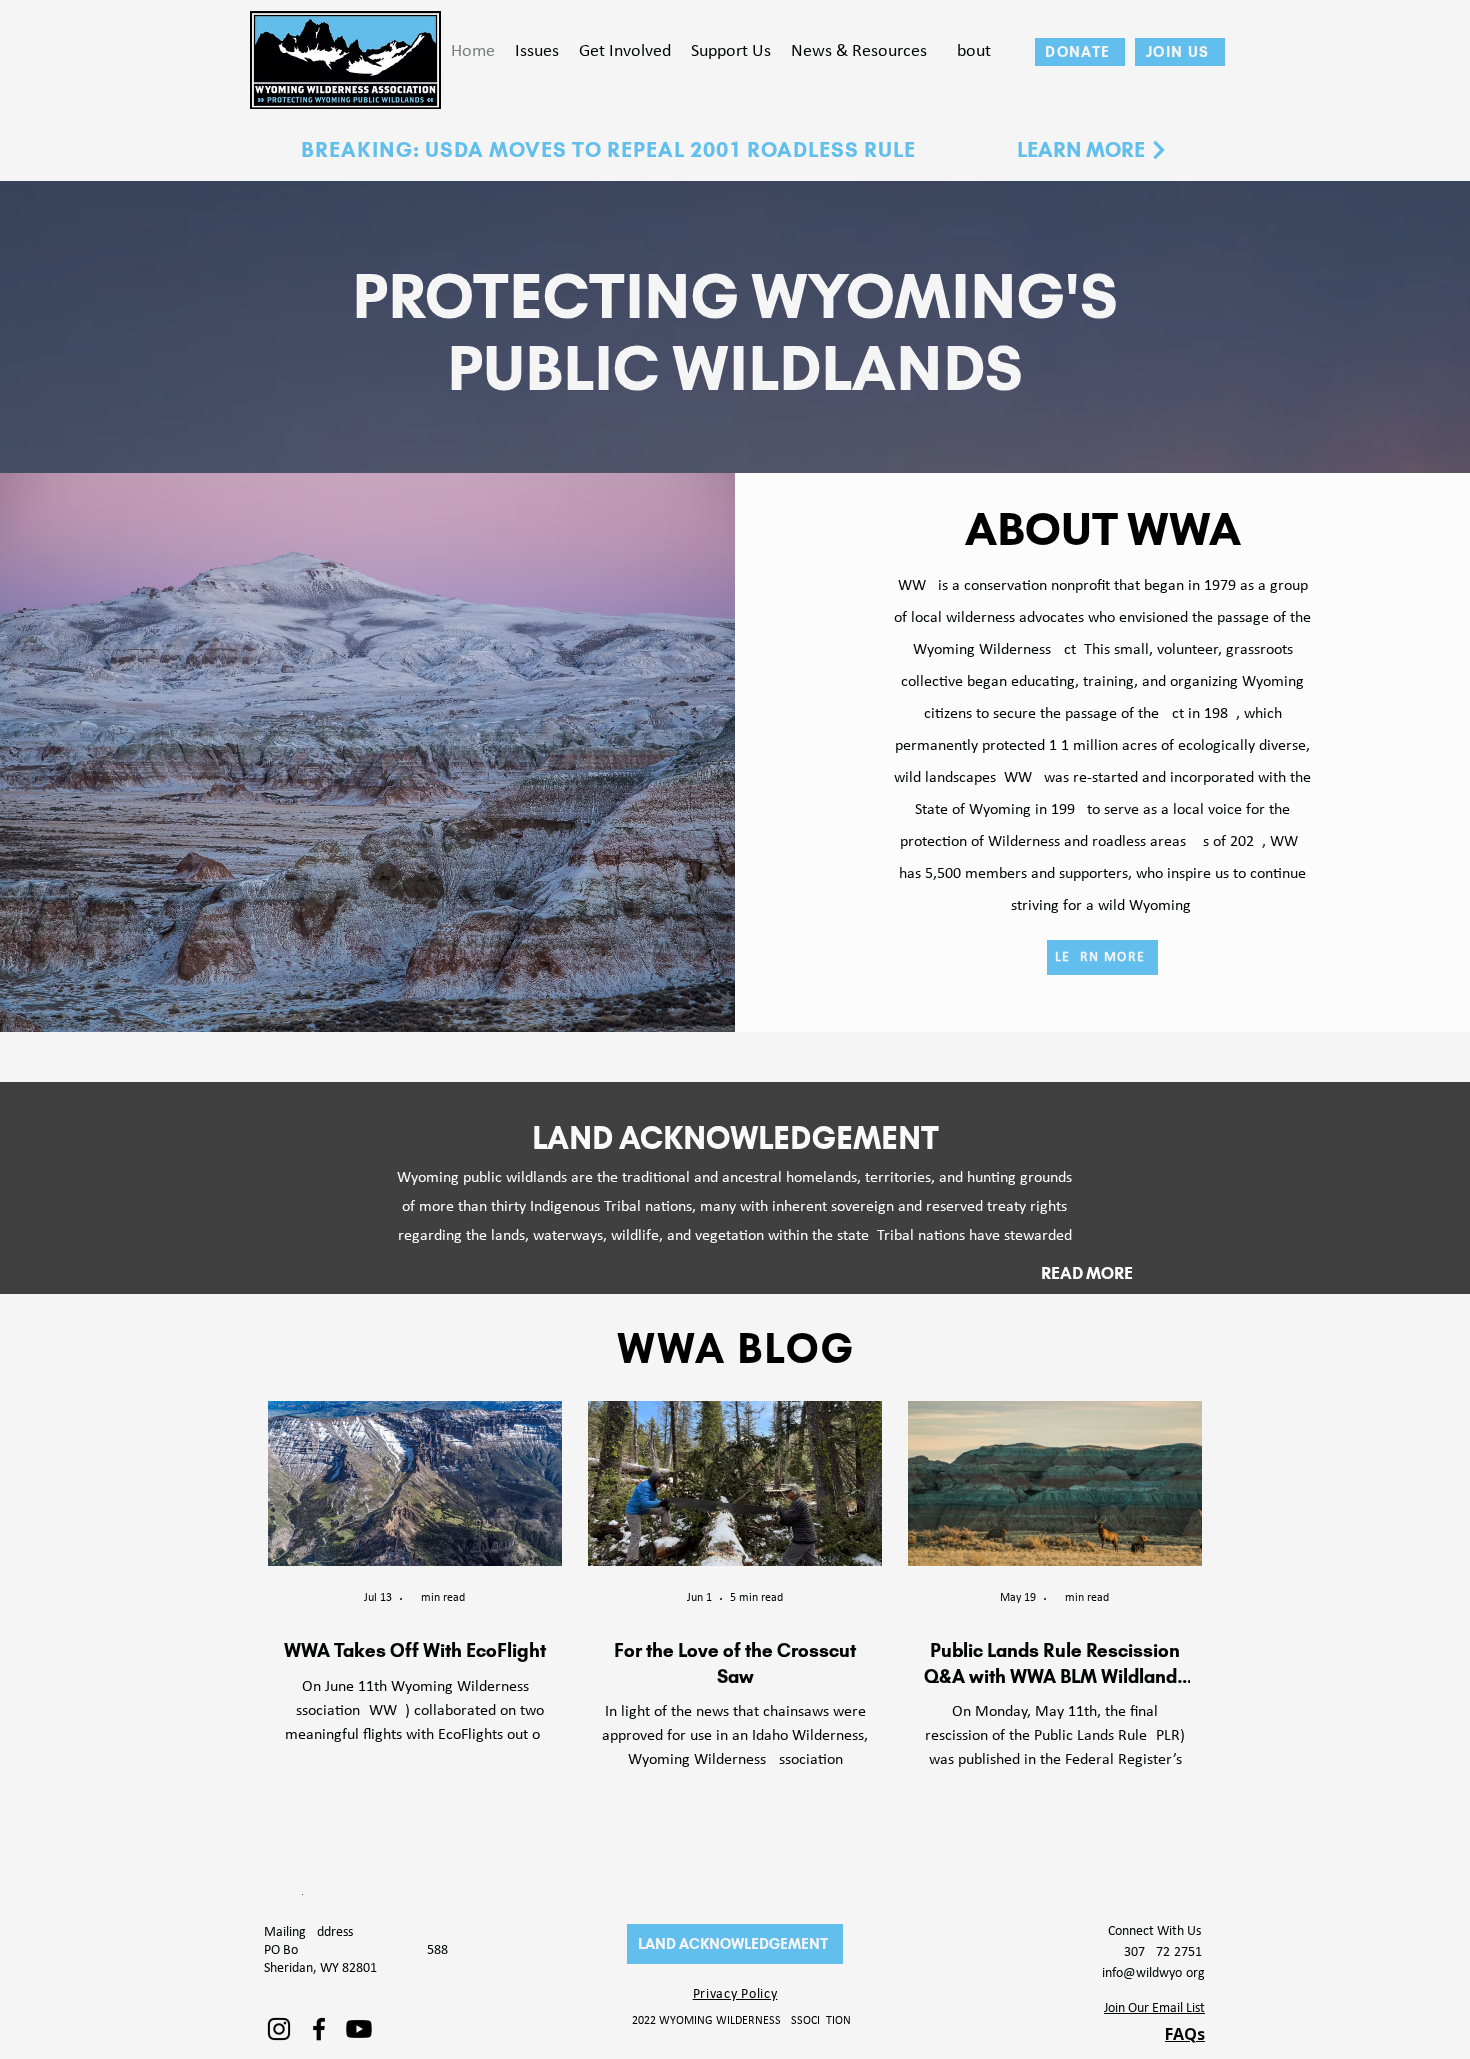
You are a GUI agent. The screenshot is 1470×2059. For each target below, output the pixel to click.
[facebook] (319, 2029)
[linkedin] (279, 2029)
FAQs (1185, 2034)
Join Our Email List (1154, 2008)
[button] (537, 52)
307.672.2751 (1164, 1952)
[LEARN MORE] (1159, 150)
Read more (1087, 1273)
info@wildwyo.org (1153, 1973)
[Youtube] (359, 2029)
